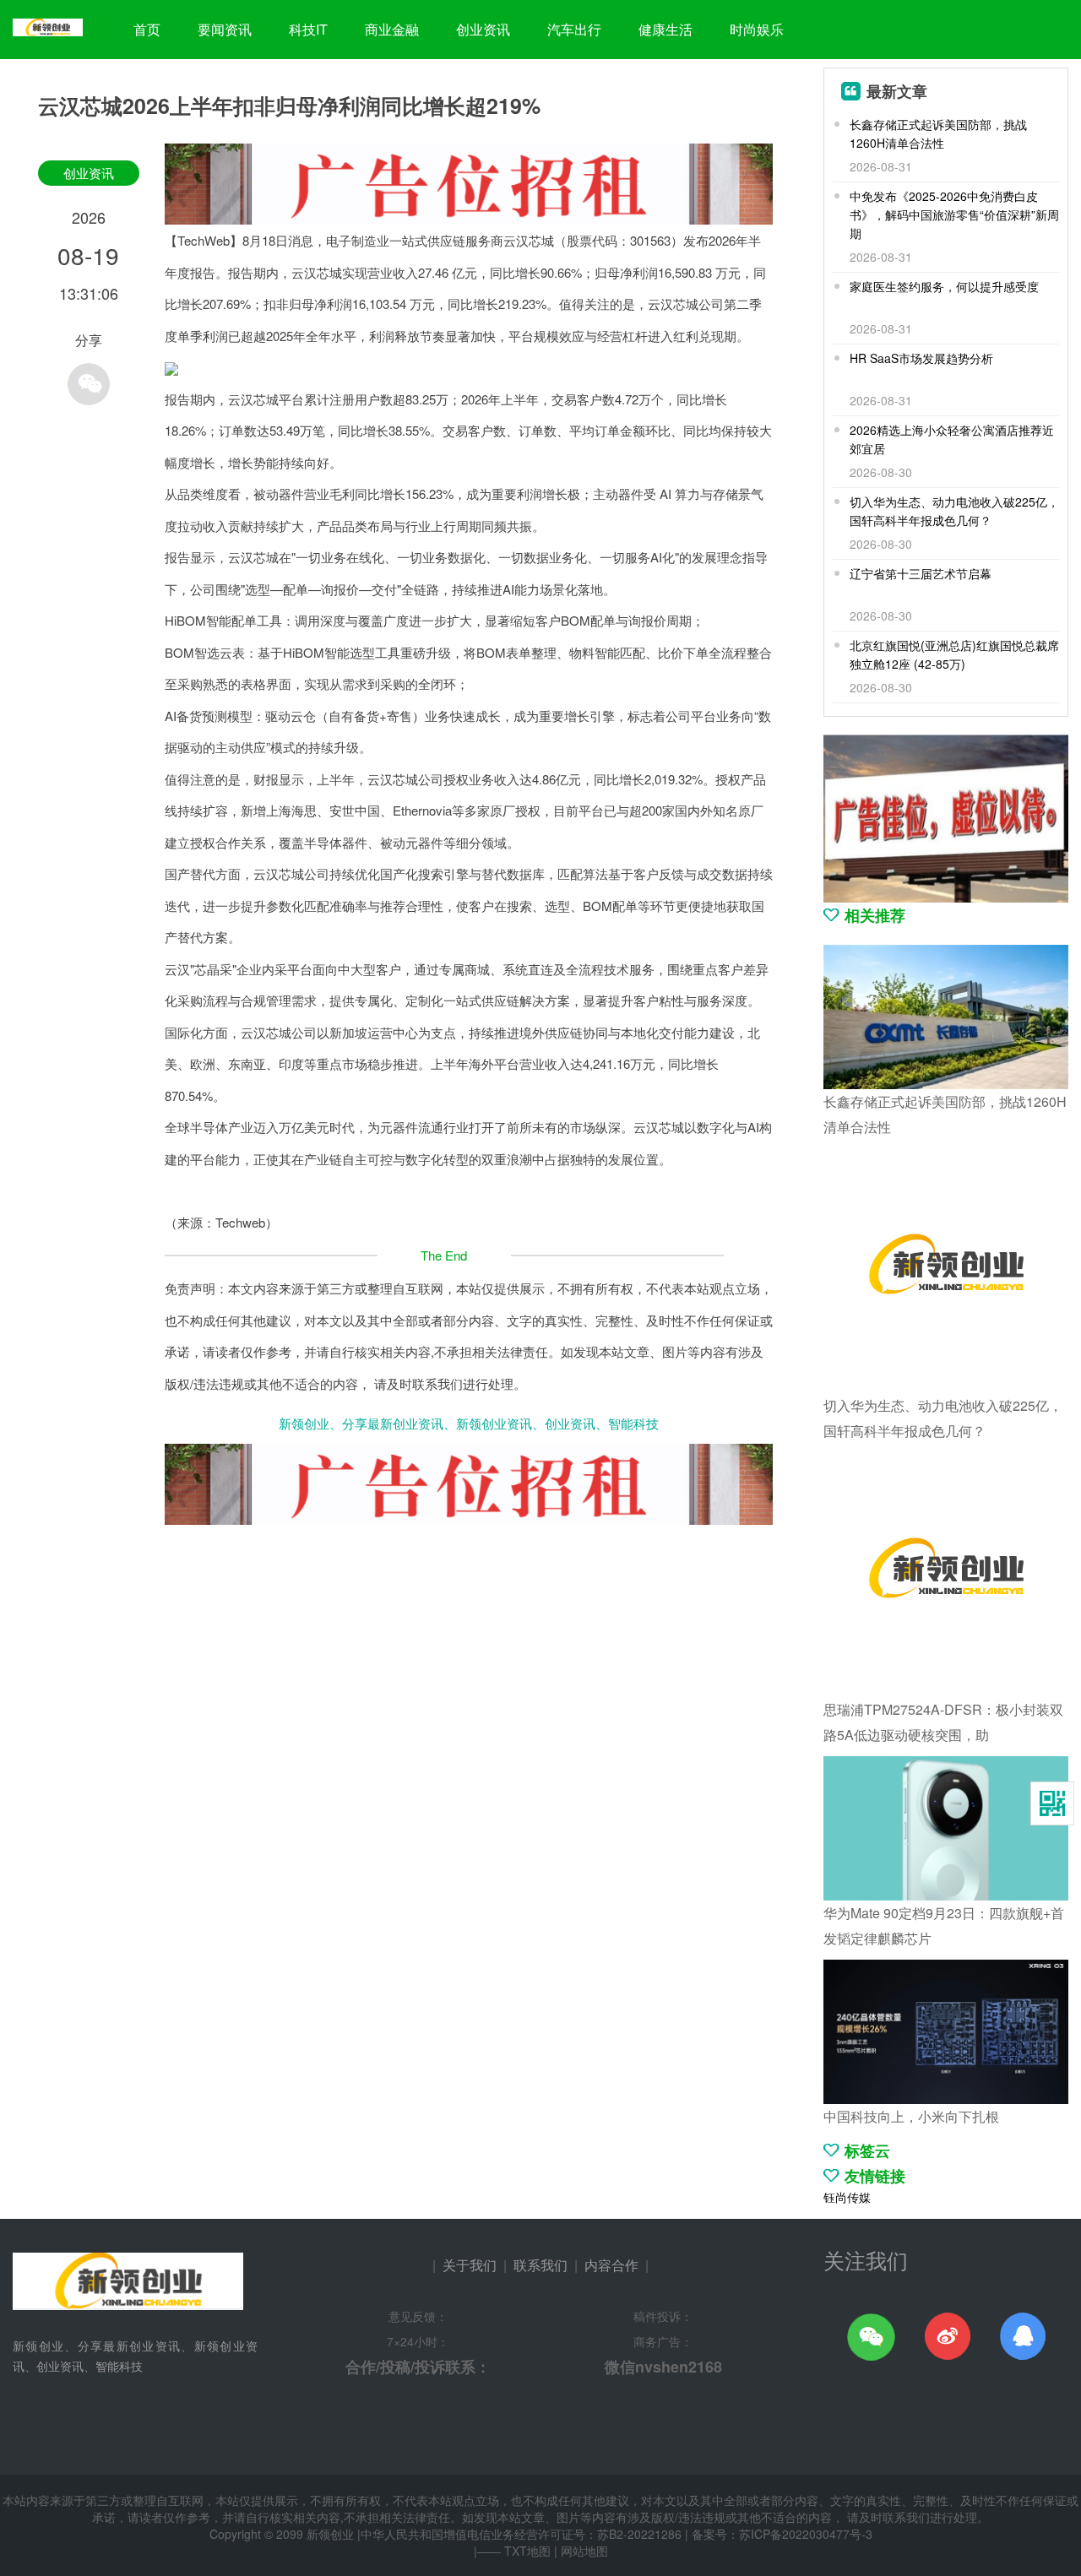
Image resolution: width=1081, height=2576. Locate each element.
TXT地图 (527, 2551)
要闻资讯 (225, 29)
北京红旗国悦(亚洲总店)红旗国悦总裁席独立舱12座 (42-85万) (954, 654)
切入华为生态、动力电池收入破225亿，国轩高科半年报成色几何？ (954, 511)
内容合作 (611, 2265)
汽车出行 (574, 29)
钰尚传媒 (847, 2197)
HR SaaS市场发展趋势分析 (921, 358)
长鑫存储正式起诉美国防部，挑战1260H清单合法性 (938, 133)
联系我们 (540, 2265)
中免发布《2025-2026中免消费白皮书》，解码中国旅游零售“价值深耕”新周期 (954, 214)
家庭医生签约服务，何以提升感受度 (944, 286)
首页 (147, 29)
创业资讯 (483, 29)
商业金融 (392, 29)
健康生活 (665, 29)
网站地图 (584, 2551)
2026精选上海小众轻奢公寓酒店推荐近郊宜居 (952, 439)
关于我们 (470, 2265)
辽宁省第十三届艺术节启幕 (921, 573)
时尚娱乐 (757, 29)
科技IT (308, 29)
